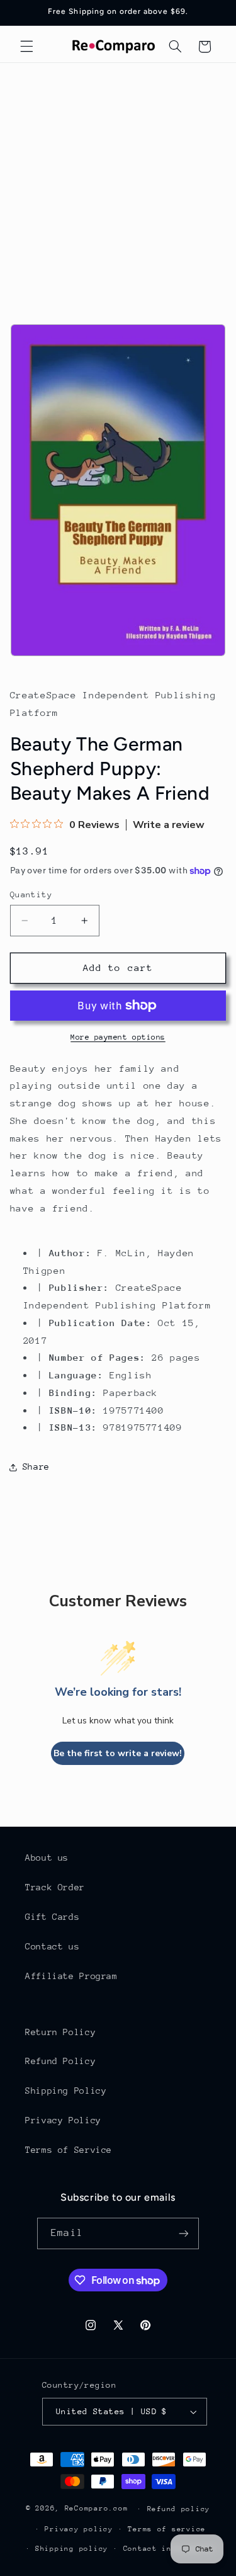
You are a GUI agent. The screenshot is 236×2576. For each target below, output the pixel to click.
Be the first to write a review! (118, 1753)
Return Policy (60, 2032)
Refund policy (179, 2509)
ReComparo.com (97, 2508)
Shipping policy (72, 2549)
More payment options (118, 1037)
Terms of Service (69, 2150)
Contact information (170, 2549)
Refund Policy (60, 2061)
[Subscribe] (183, 2233)
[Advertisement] (118, 187)
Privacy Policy (63, 2120)
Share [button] (36, 1467)
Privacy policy (79, 2529)
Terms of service (167, 2529)
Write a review (169, 825)
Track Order (55, 1887)
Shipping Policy (66, 2091)
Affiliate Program (71, 1976)
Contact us (52, 1946)
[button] (26, 47)
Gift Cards (52, 1917)
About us (47, 1858)
